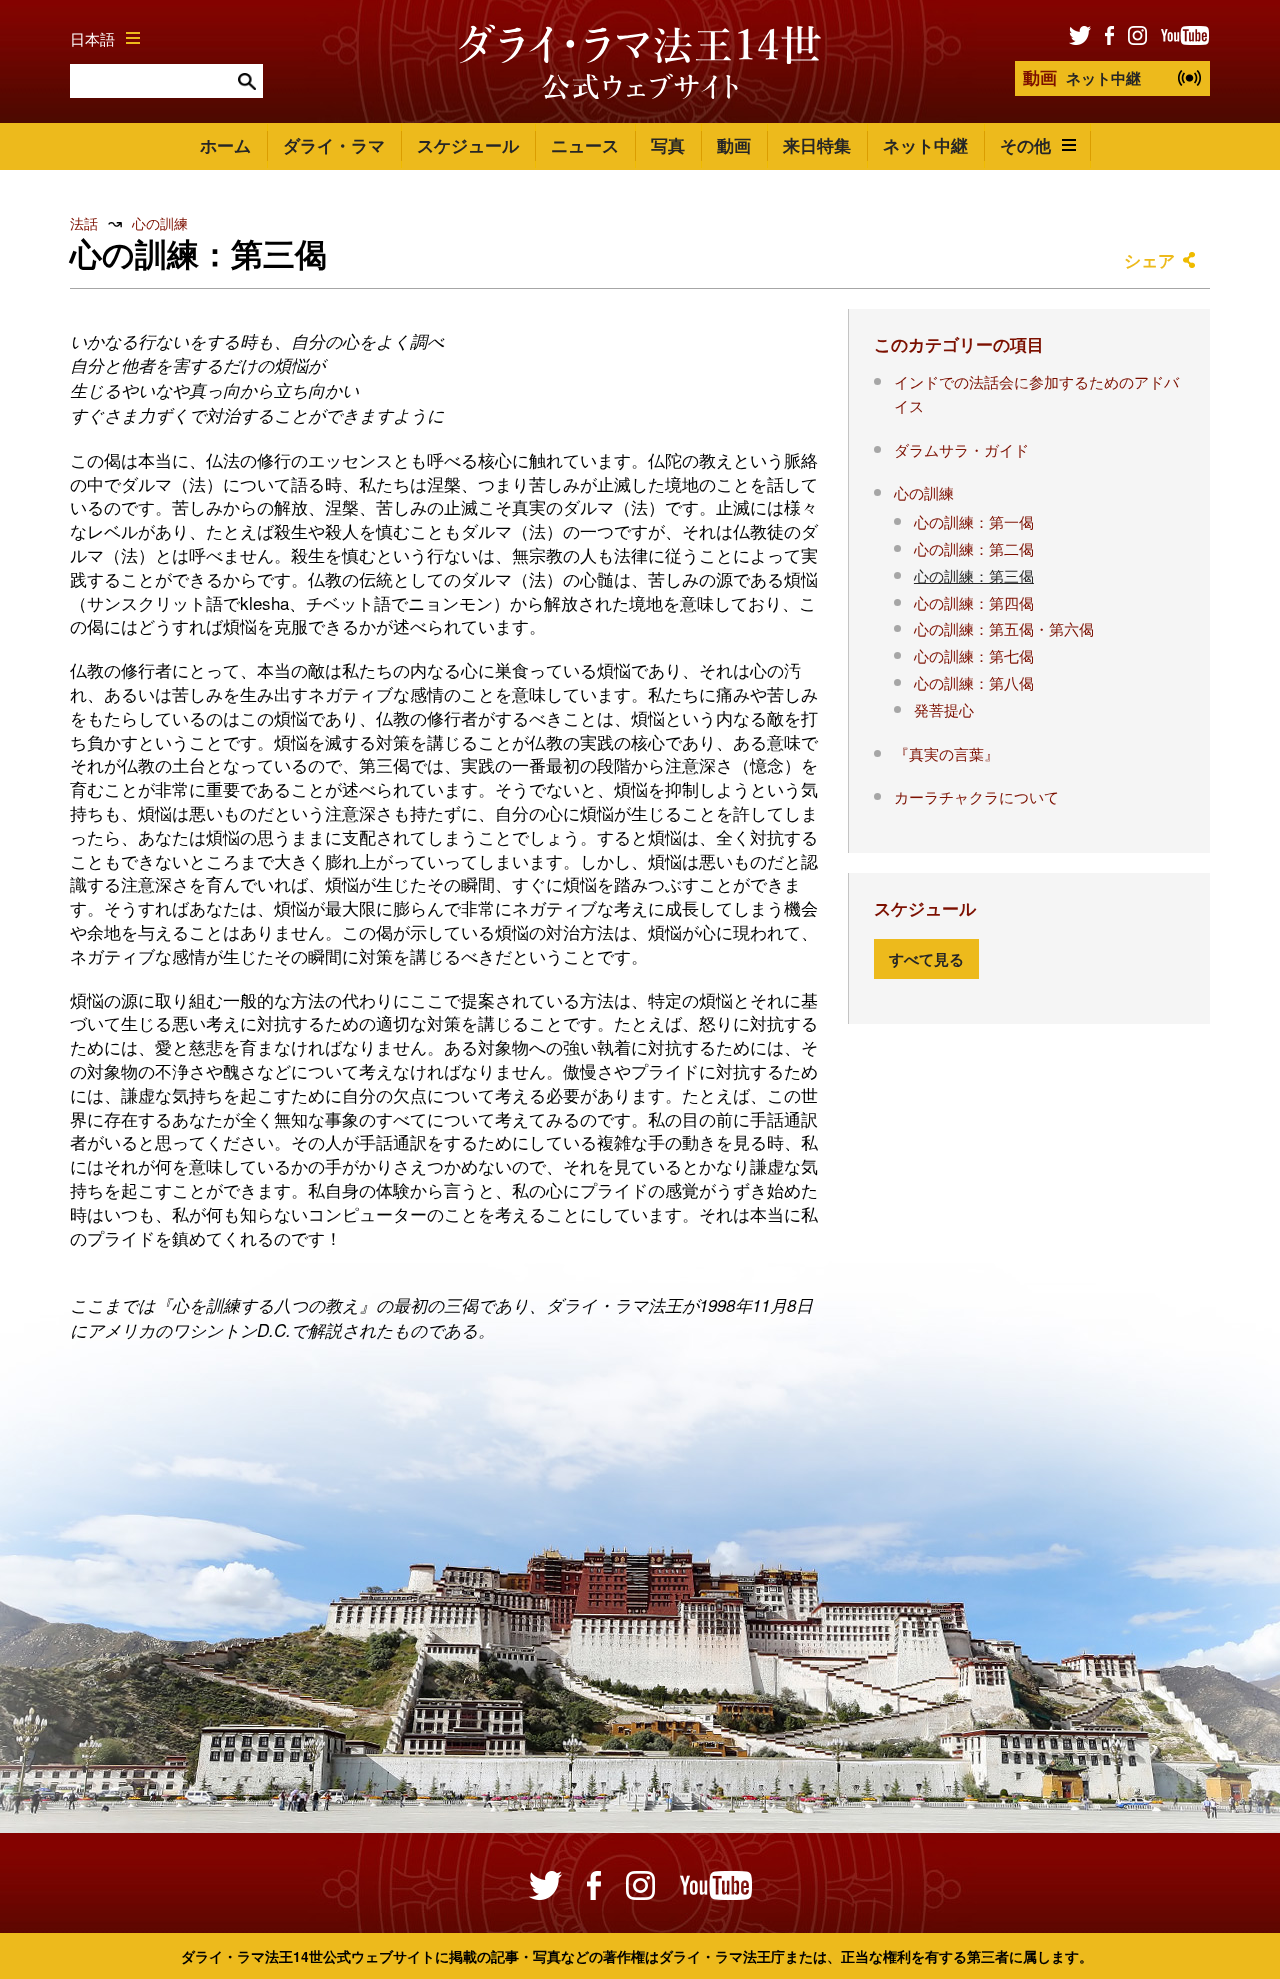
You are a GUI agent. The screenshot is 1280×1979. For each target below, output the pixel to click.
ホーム (225, 145)
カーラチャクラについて (976, 796)
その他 (1025, 145)
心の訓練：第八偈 (974, 682)
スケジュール (468, 145)
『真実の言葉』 (946, 753)
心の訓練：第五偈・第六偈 (1004, 628)
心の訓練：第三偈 (974, 575)
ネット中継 (1082, 77)
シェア (1149, 260)
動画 (734, 145)
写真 (668, 145)
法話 (84, 223)
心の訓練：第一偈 (974, 521)
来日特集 (817, 145)
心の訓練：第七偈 (974, 655)
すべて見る (926, 959)
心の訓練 (160, 223)
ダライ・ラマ (334, 145)
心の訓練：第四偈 (974, 602)
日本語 (92, 38)
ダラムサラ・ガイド (961, 449)
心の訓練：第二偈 (974, 548)
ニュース (585, 145)
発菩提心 (944, 709)
